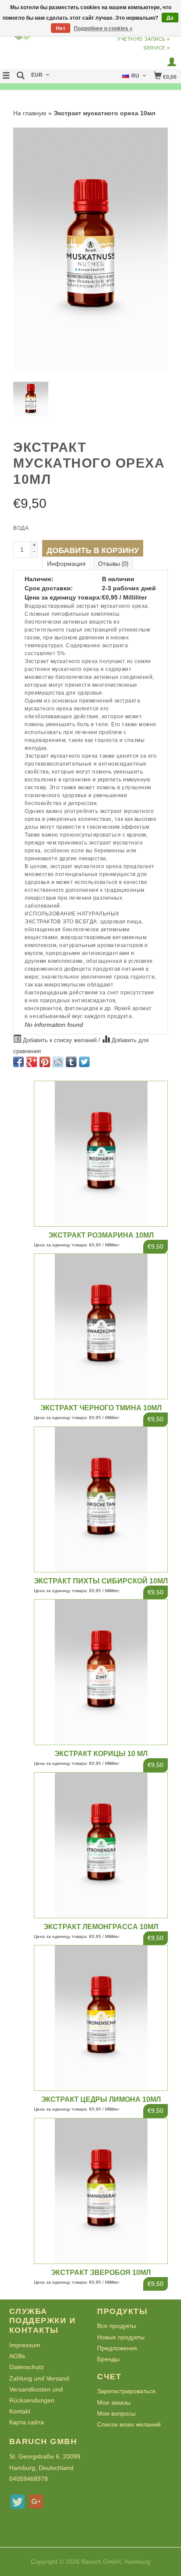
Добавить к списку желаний (60, 1040)
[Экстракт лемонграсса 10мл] (101, 1845)
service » (157, 48)
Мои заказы (114, 2402)
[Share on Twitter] (84, 1062)
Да (170, 18)
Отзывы (113, 564)
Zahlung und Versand (39, 2378)
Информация (66, 564)
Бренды (108, 2359)
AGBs (17, 2356)
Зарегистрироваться (126, 2391)
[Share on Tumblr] (71, 1062)
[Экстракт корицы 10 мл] (101, 1672)
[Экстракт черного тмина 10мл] (101, 1326)
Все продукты (117, 2326)
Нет (61, 28)
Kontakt (20, 2411)
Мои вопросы (116, 2413)
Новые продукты (121, 2337)
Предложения (117, 2348)
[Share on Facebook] (18, 1062)
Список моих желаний (129, 2424)
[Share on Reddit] (58, 1062)
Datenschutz (27, 2367)
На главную (30, 113)
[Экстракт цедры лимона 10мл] (101, 2018)
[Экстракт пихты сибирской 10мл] (101, 1499)
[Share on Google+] (32, 1062)
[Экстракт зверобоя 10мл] (101, 2191)
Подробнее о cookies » (103, 28)
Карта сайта (27, 2422)
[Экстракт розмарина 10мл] (101, 1154)
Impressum (25, 2345)
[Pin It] (45, 1062)
